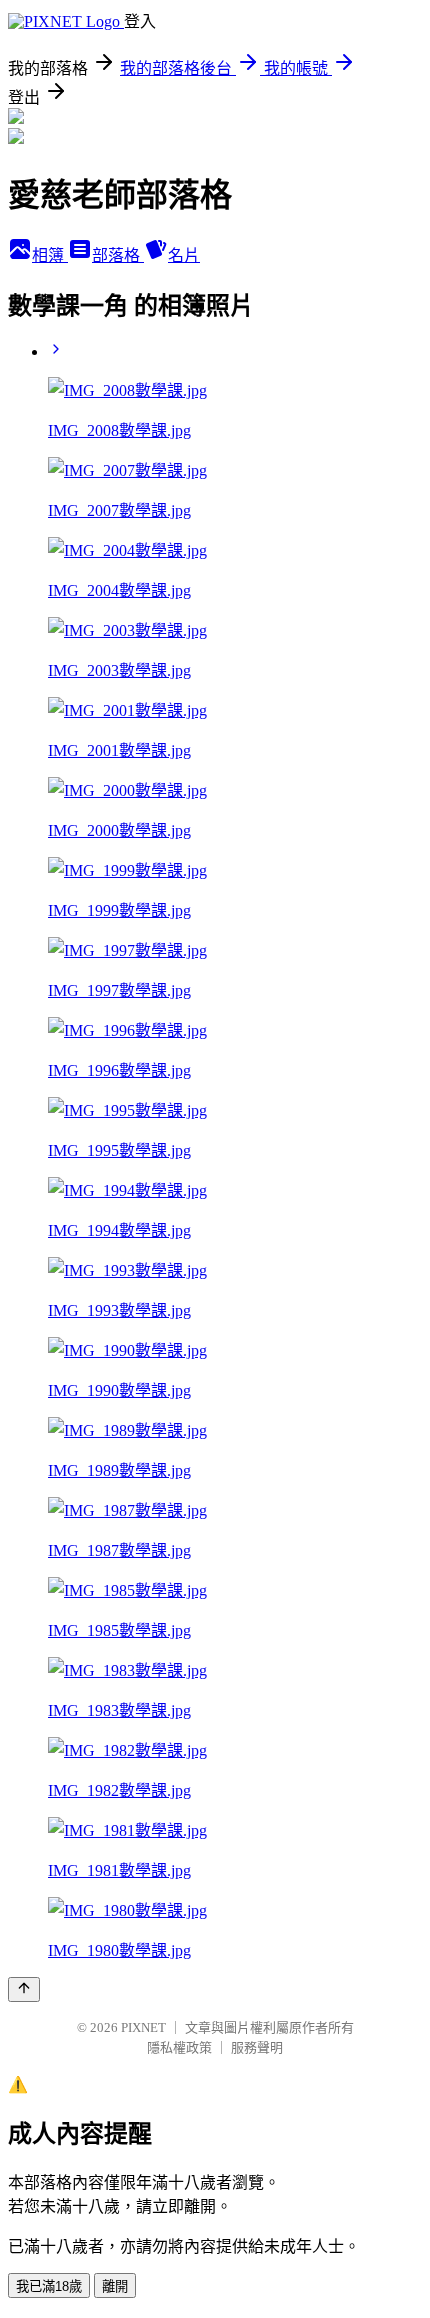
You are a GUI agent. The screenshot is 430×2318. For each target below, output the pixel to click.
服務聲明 (257, 2047)
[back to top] (24, 1989)
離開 (115, 2286)
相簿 (50, 255)
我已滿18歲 (49, 2286)
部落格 (118, 255)
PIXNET (143, 2027)
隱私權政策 (179, 2047)
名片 (184, 255)
